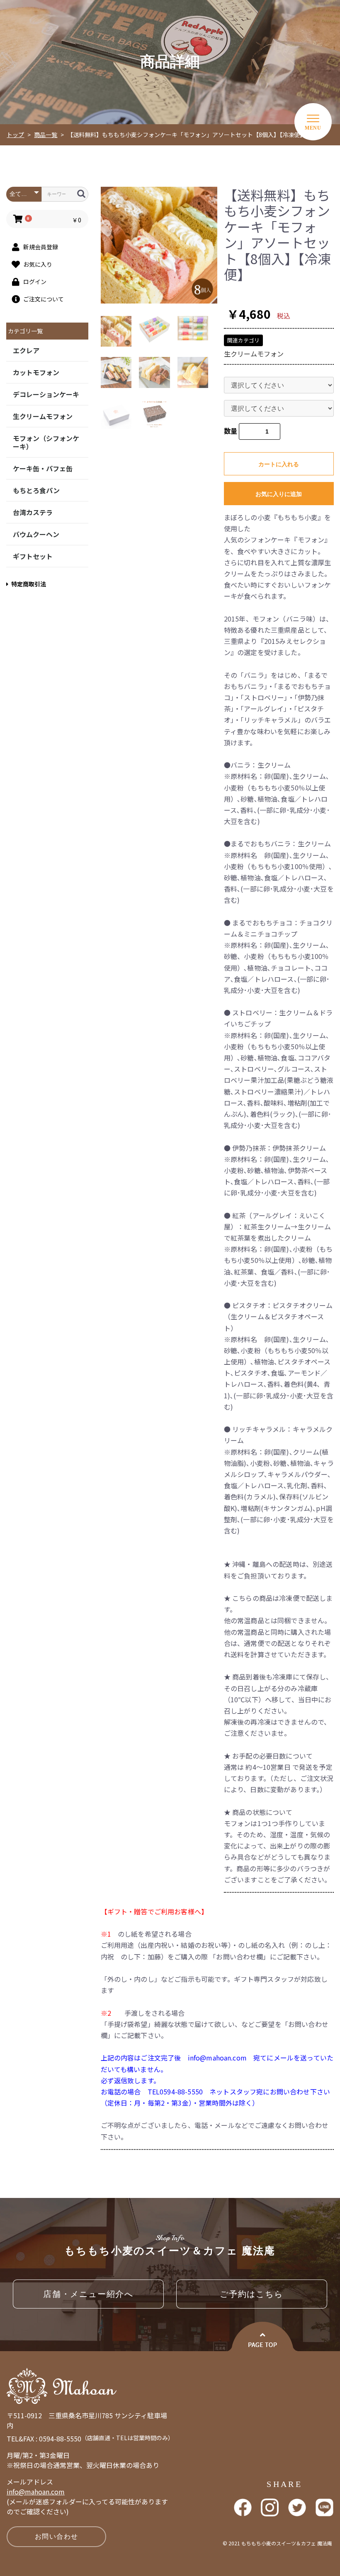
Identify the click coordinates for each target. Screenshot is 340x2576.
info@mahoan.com (36, 2492)
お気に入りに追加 (279, 494)
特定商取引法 (29, 584)
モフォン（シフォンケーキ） (46, 442)
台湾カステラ (33, 512)
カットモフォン (36, 372)
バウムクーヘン (36, 534)
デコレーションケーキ (46, 394)
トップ (15, 135)
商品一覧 (46, 135)
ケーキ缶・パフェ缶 (43, 468)
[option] (159, 245)
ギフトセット (33, 556)
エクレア (26, 350)
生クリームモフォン (43, 416)
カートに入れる (279, 464)
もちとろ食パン (36, 490)
